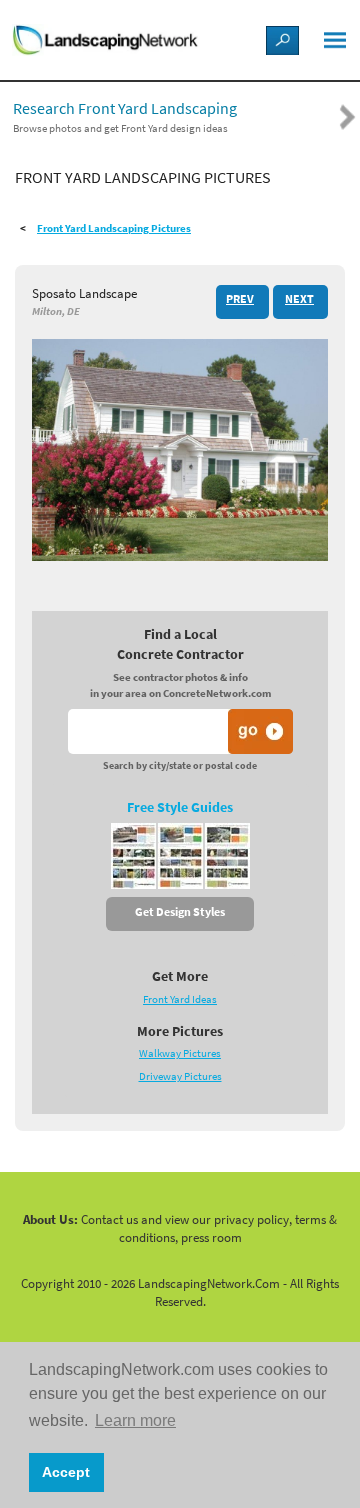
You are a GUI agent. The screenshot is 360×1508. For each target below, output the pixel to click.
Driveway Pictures (180, 1076)
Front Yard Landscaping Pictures (114, 228)
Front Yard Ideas (180, 999)
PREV (240, 299)
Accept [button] (66, 1472)
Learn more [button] (135, 1420)
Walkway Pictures (180, 1053)
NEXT (299, 299)
